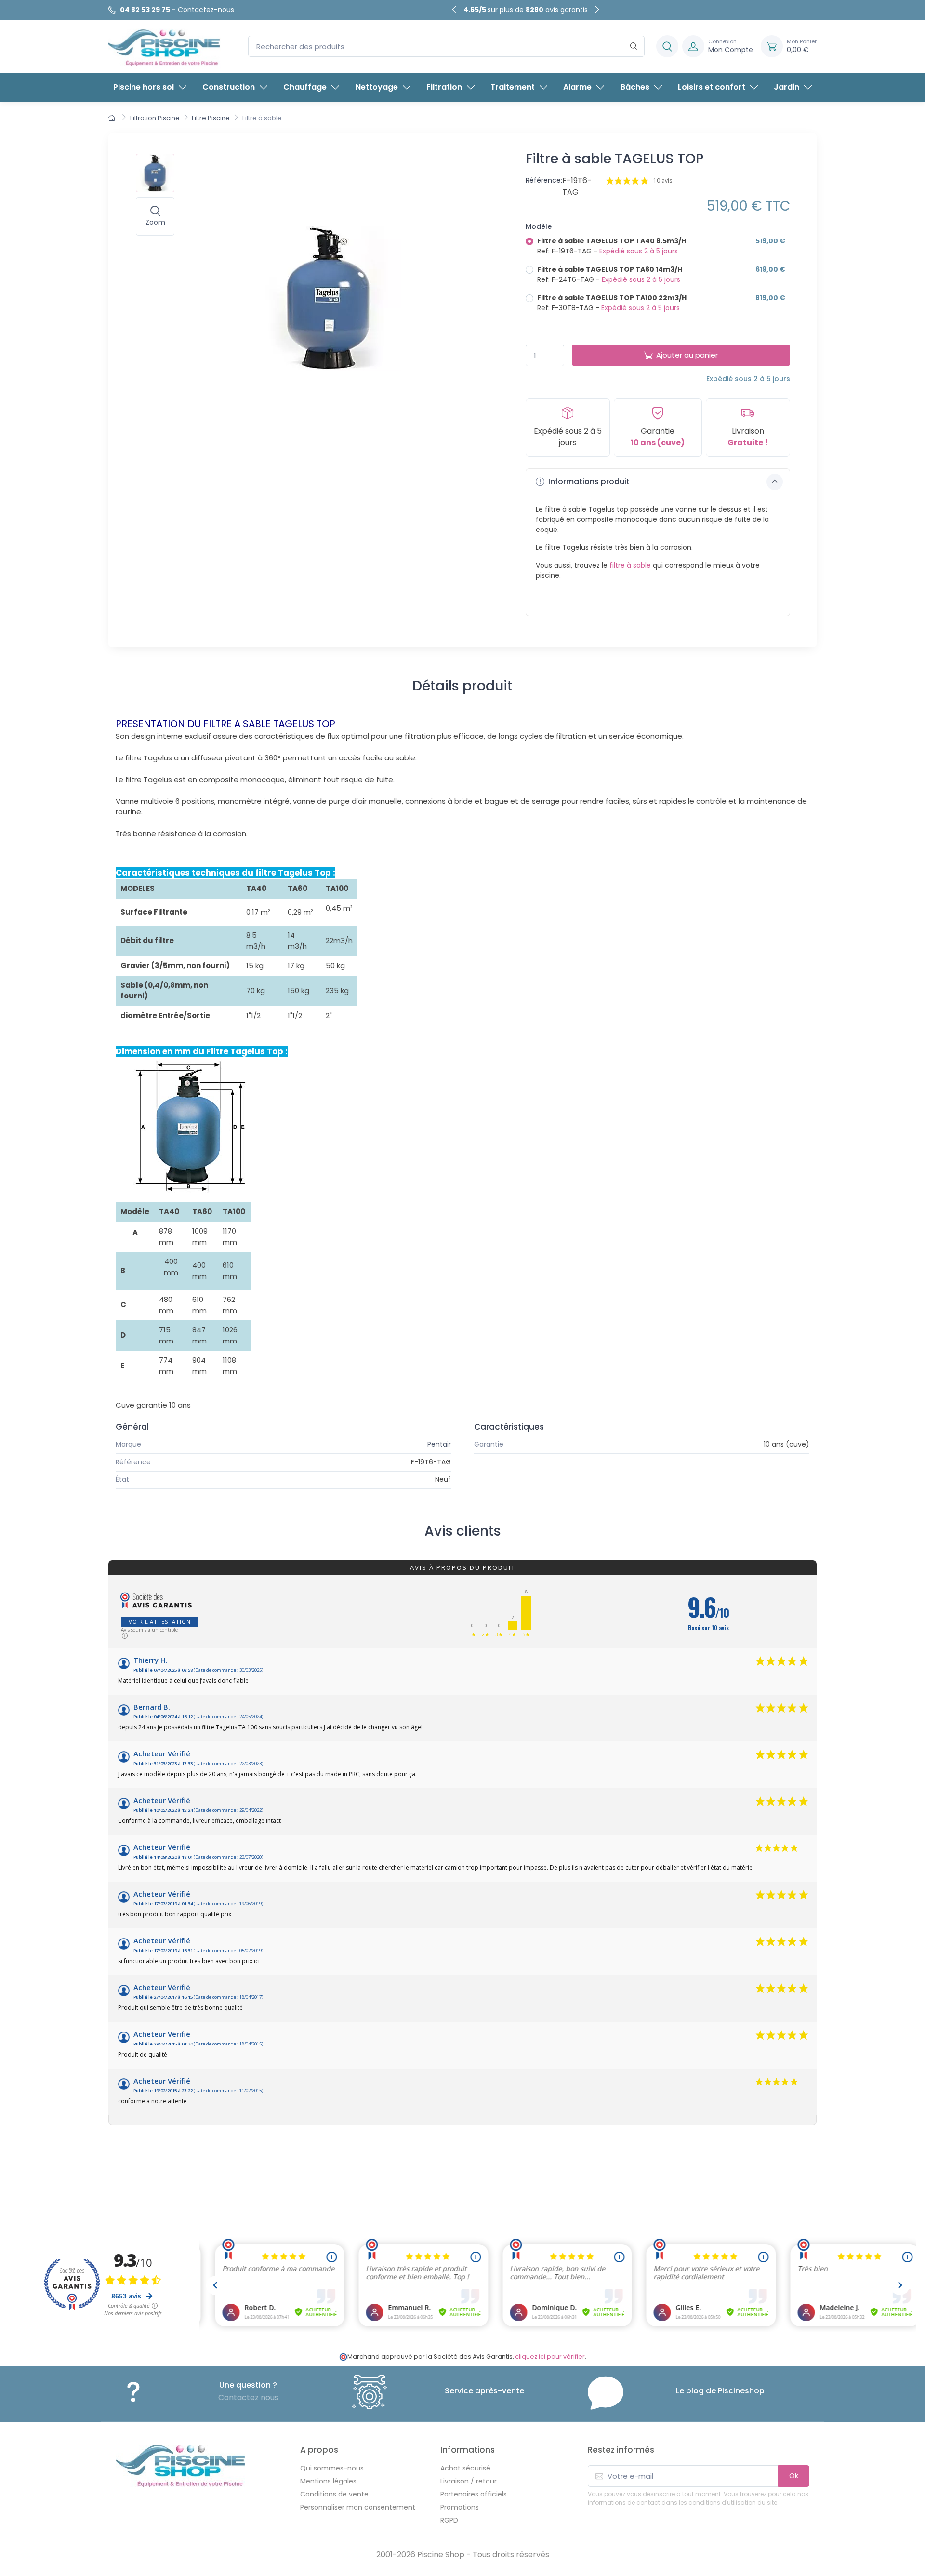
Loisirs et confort (712, 87)
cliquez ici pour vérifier (550, 2357)
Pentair (439, 1444)
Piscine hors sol (144, 87)
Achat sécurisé (465, 2468)
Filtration (444, 87)
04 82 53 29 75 (145, 10)
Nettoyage (377, 87)
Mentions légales (328, 2481)
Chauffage (305, 87)
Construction (229, 87)
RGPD (449, 2520)
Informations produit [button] (588, 482)
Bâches (635, 87)
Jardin (786, 87)
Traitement (513, 87)
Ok (794, 2476)
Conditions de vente (334, 2494)
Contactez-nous (206, 10)
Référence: (544, 180)
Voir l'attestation (160, 1622)
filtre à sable (630, 565)
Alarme (577, 87)
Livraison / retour (469, 2481)
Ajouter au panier (687, 355)
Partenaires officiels (474, 2494)
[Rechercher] (634, 46)
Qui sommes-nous (332, 2468)
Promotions (460, 2507)
